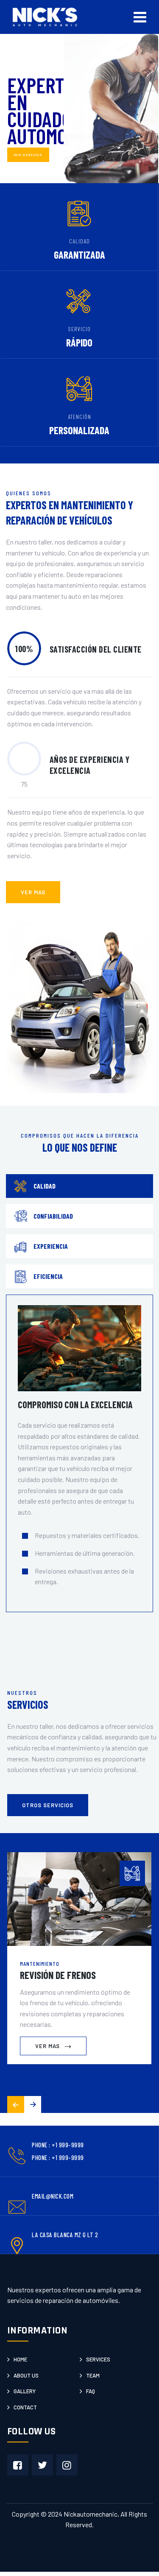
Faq (91, 2391)
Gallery (25, 2391)
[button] (33, 2104)
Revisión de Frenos (58, 1975)
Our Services (28, 155)
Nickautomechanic (91, 2514)
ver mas (33, 892)
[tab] (79, 1186)
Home (20, 2359)
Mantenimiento (40, 1963)
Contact (25, 2407)
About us (26, 2375)
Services (98, 2359)
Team (93, 2375)
